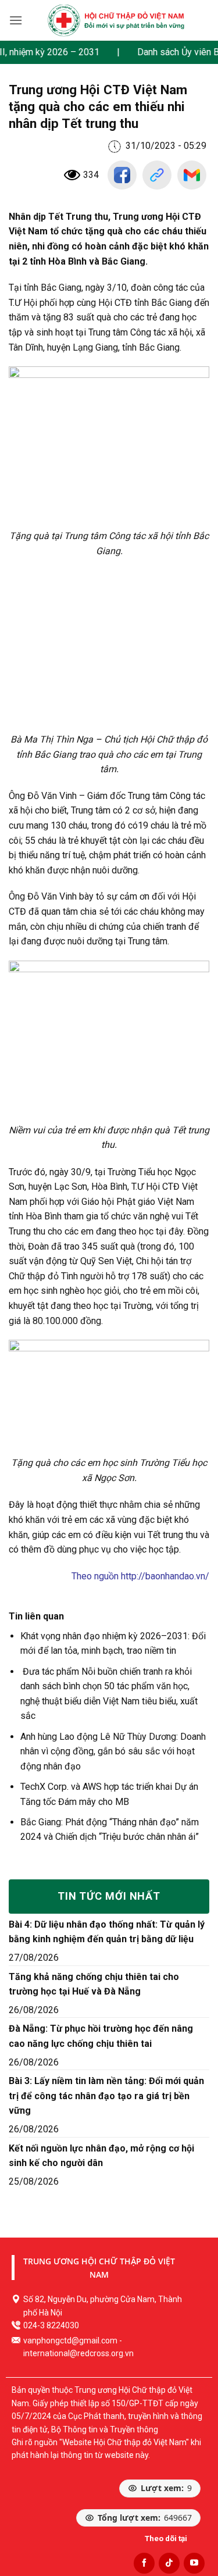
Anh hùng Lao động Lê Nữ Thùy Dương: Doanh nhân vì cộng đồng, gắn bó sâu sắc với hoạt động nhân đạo (113, 1751)
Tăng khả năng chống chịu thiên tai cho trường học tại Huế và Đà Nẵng (94, 1984)
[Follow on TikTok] (169, 2563)
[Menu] (16, 20)
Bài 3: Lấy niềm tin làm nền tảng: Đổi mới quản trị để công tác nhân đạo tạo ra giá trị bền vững (106, 2096)
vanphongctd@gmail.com (70, 2340)
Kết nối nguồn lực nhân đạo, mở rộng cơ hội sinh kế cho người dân (101, 2156)
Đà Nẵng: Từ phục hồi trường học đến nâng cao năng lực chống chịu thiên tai (101, 2036)
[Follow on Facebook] (144, 2563)
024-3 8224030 (51, 2325)
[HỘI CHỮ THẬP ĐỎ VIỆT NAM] (116, 20)
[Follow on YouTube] (194, 2563)
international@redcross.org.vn (78, 2353)
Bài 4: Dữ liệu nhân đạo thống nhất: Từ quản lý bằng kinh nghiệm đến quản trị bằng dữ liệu (107, 1932)
